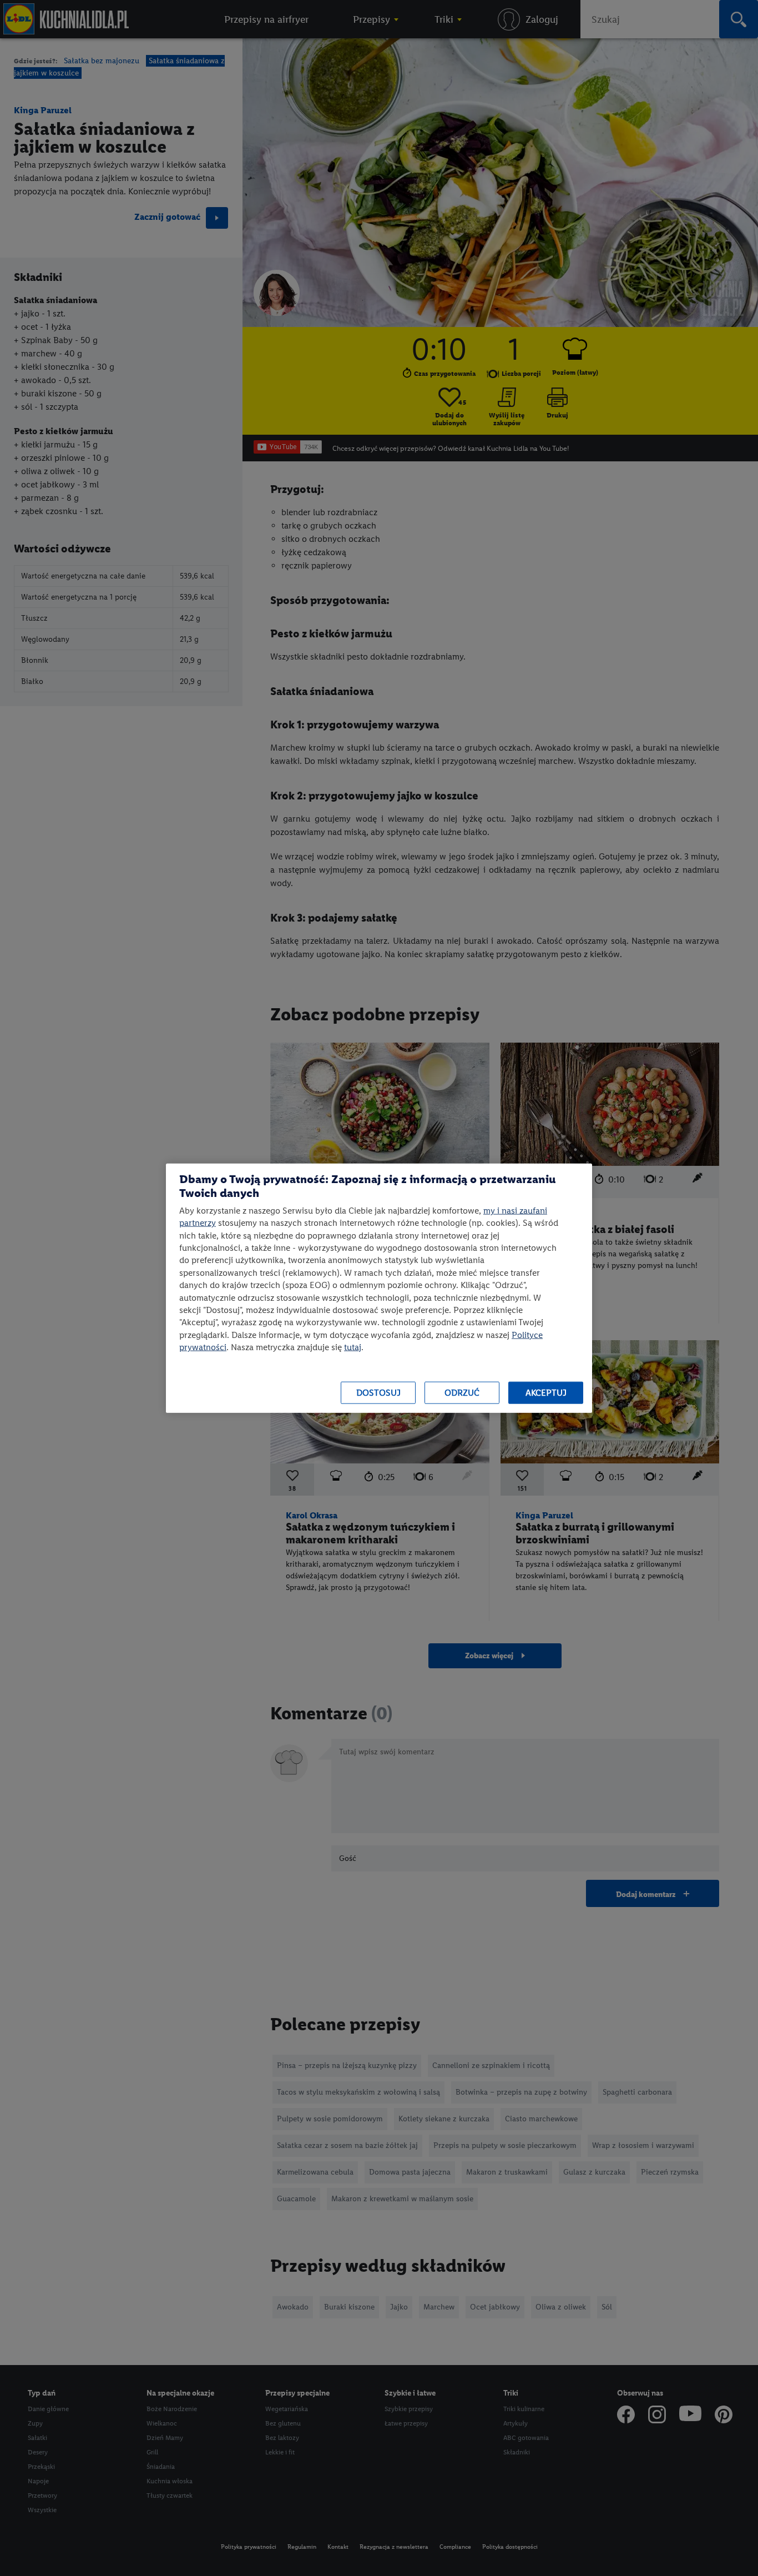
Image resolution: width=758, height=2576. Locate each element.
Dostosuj (378, 1393)
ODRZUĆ (462, 1393)
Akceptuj (546, 1393)
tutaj (353, 1347)
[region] (379, 1288)
